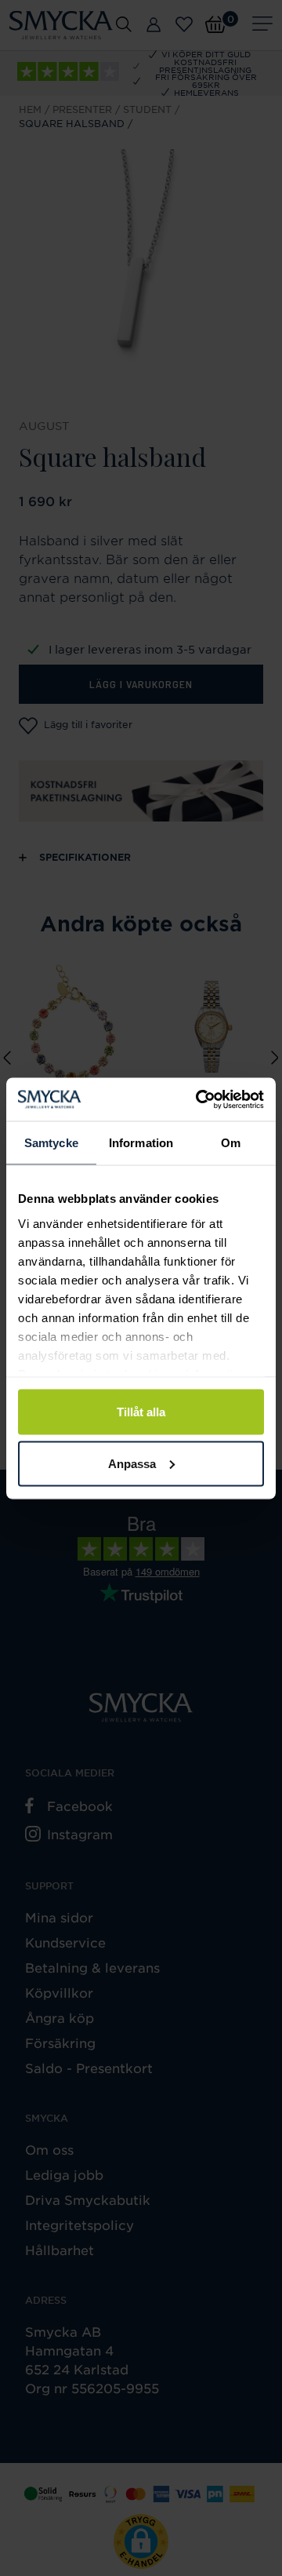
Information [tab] (141, 1143)
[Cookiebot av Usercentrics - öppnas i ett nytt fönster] (199, 1099)
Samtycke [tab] (51, 1143)
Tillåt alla (141, 1412)
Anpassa (132, 1463)
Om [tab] (231, 1143)
